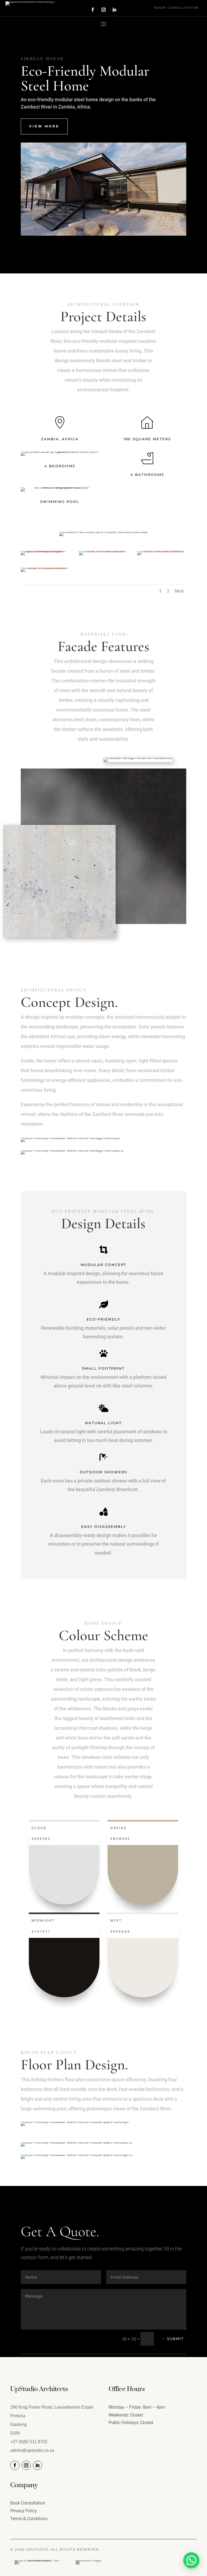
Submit (175, 2339)
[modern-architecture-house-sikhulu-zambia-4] (45, 568)
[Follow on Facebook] (93, 10)
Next (179, 591)
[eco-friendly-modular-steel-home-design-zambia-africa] (45, 551)
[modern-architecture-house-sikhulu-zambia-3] (162, 551)
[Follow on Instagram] (103, 10)
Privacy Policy (24, 2511)
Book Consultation (177, 8)
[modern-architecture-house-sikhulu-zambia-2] (103, 551)
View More (44, 126)
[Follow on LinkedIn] (114, 10)
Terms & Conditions (29, 2519)
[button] (191, 2560)
